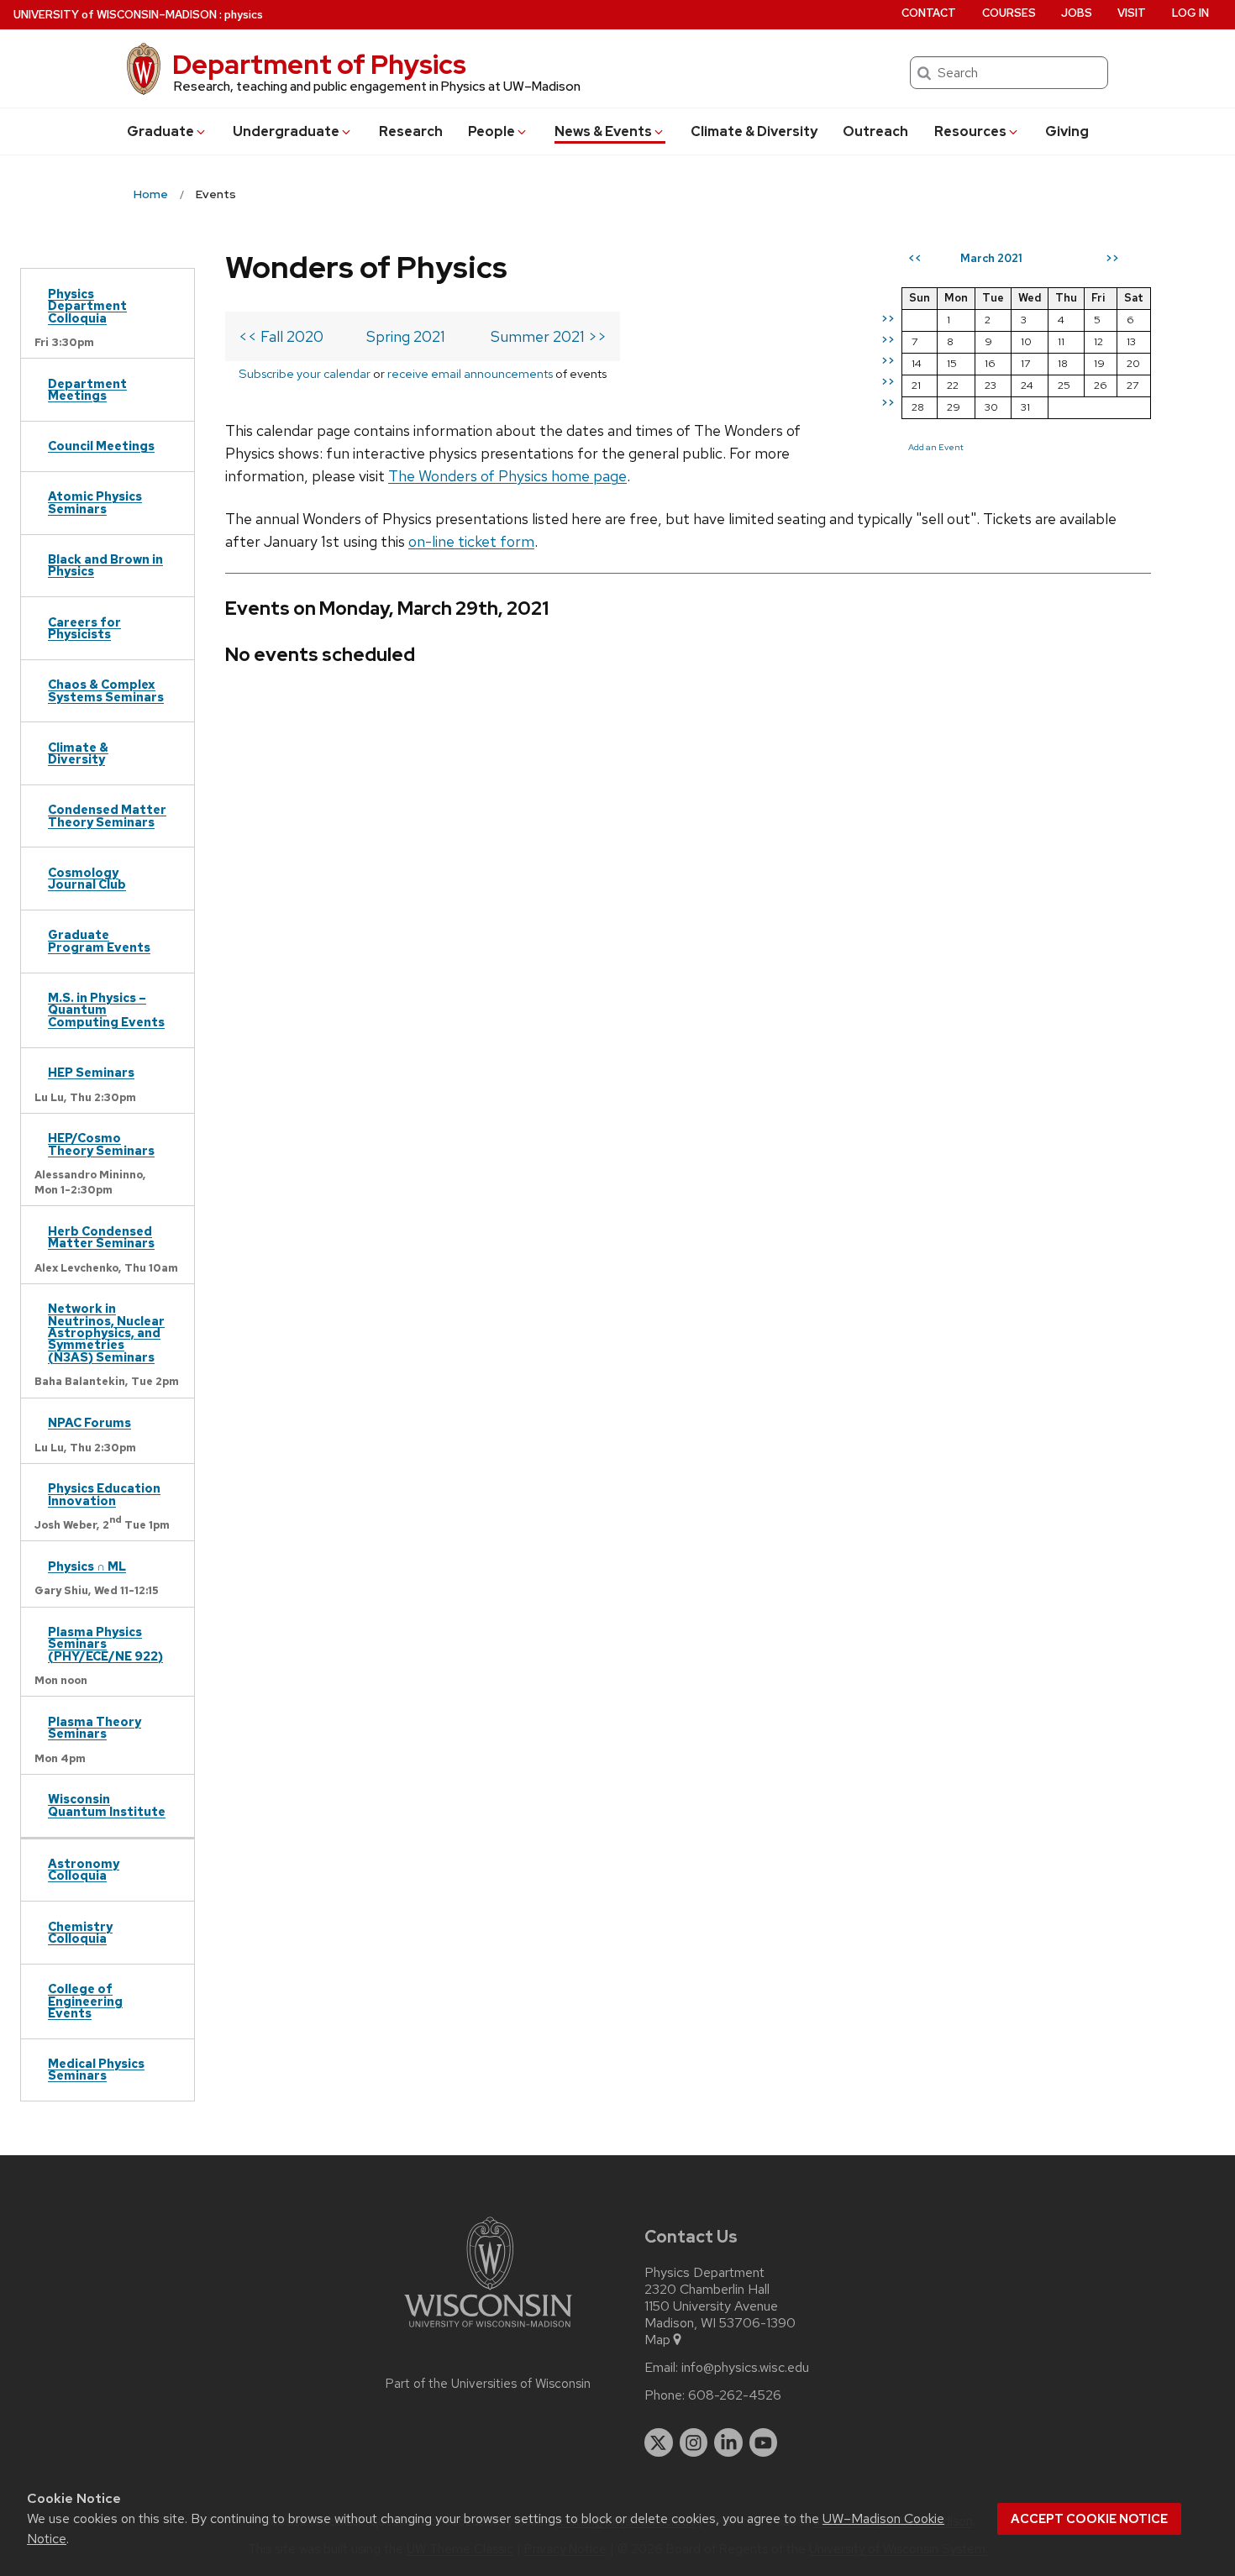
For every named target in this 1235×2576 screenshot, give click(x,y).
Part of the (488, 2384)
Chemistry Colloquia (80, 1932)
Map (657, 2340)
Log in (1190, 13)
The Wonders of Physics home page (507, 476)
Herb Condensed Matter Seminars (101, 1237)
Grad (160, 131)
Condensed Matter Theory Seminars (107, 815)
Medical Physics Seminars (96, 2069)
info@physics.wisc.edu (745, 2368)
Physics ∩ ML (87, 1566)
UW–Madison (115, 15)
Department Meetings (87, 389)
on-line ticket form (471, 541)
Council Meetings (101, 446)
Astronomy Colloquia (84, 1869)
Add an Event (936, 447)
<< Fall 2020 (281, 336)
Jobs (1077, 13)
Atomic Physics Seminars (95, 502)
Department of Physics (319, 64)
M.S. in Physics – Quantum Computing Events (106, 1010)
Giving (1067, 131)
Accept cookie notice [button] (1089, 2519)
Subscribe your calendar (305, 373)
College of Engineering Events (85, 2001)
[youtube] (764, 2442)
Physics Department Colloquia (87, 306)
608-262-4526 (735, 2395)
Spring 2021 (406, 336)
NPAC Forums (89, 1422)
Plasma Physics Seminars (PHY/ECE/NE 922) (105, 1644)
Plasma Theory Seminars (95, 1727)
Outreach (875, 131)
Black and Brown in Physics (105, 565)
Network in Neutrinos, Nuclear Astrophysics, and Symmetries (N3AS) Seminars (106, 1333)
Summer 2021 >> (549, 336)
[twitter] (659, 2442)
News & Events (603, 131)
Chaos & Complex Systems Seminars (106, 690)
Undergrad (286, 131)
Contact (929, 13)
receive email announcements (470, 373)
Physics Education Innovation (104, 1494)
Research (411, 131)
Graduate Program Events (99, 940)
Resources (970, 131)
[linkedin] (728, 2442)
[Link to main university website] (488, 2330)
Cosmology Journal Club (87, 878)
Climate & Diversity (754, 131)
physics (244, 15)
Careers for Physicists (84, 628)
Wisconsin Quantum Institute (107, 1805)
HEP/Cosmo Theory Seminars (101, 1144)
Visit (1132, 13)
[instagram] (694, 2442)
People (491, 131)
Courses (1009, 13)
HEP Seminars (91, 1072)
